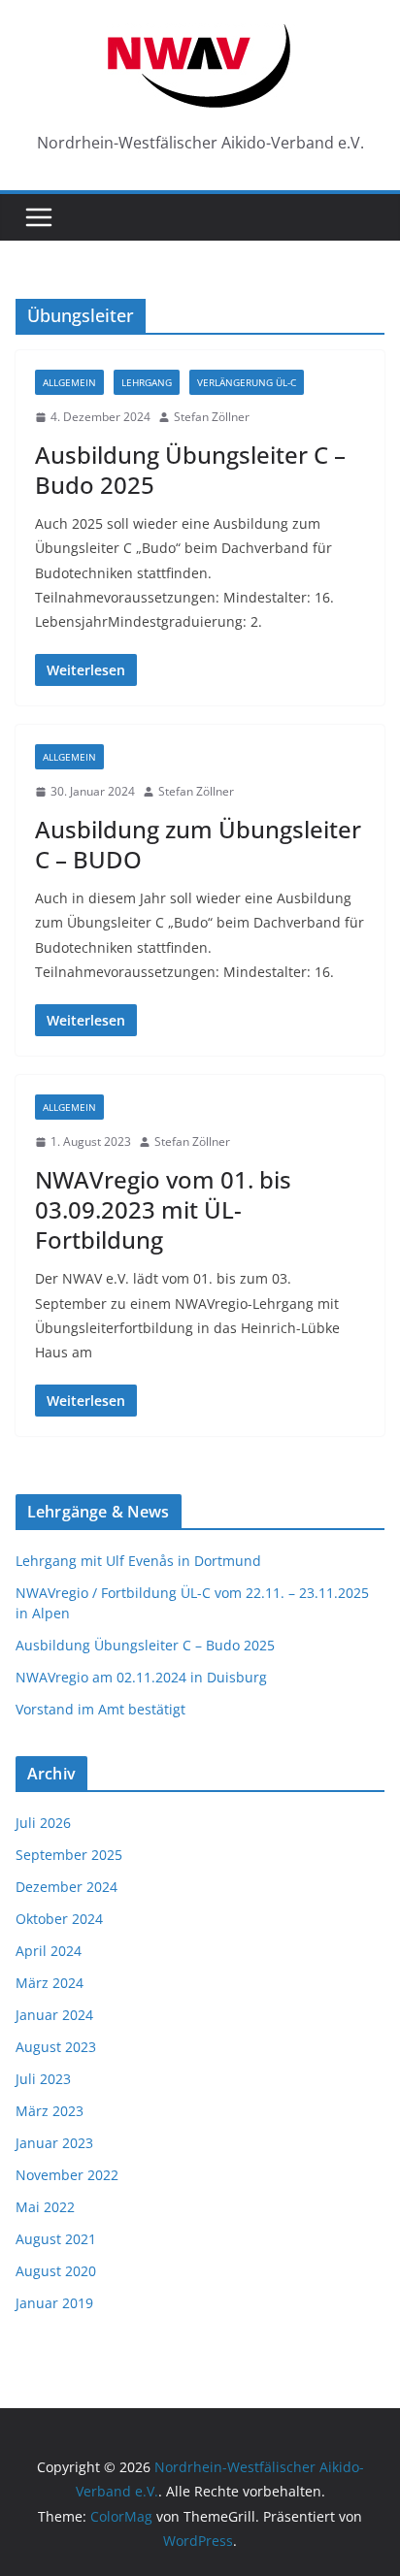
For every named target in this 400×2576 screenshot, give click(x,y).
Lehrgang (147, 382)
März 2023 (50, 2111)
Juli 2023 (43, 2079)
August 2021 (56, 2239)
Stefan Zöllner (212, 417)
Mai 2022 (45, 2207)
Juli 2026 (43, 1823)
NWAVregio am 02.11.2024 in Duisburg (141, 1677)
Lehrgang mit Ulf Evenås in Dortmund (138, 1561)
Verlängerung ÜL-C (247, 382)
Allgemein (69, 382)
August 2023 (56, 2047)
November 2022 (67, 2175)
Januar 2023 (54, 2143)
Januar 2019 (54, 2303)
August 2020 (56, 2271)
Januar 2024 (54, 2015)
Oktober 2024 (59, 1919)
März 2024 (50, 1983)
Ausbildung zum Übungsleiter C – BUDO (198, 844)
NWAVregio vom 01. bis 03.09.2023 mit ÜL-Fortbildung (163, 1209)
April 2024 (49, 1951)
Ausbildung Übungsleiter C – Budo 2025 (190, 470)
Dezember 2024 (67, 1887)
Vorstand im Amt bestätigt (100, 1709)
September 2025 (69, 1855)
